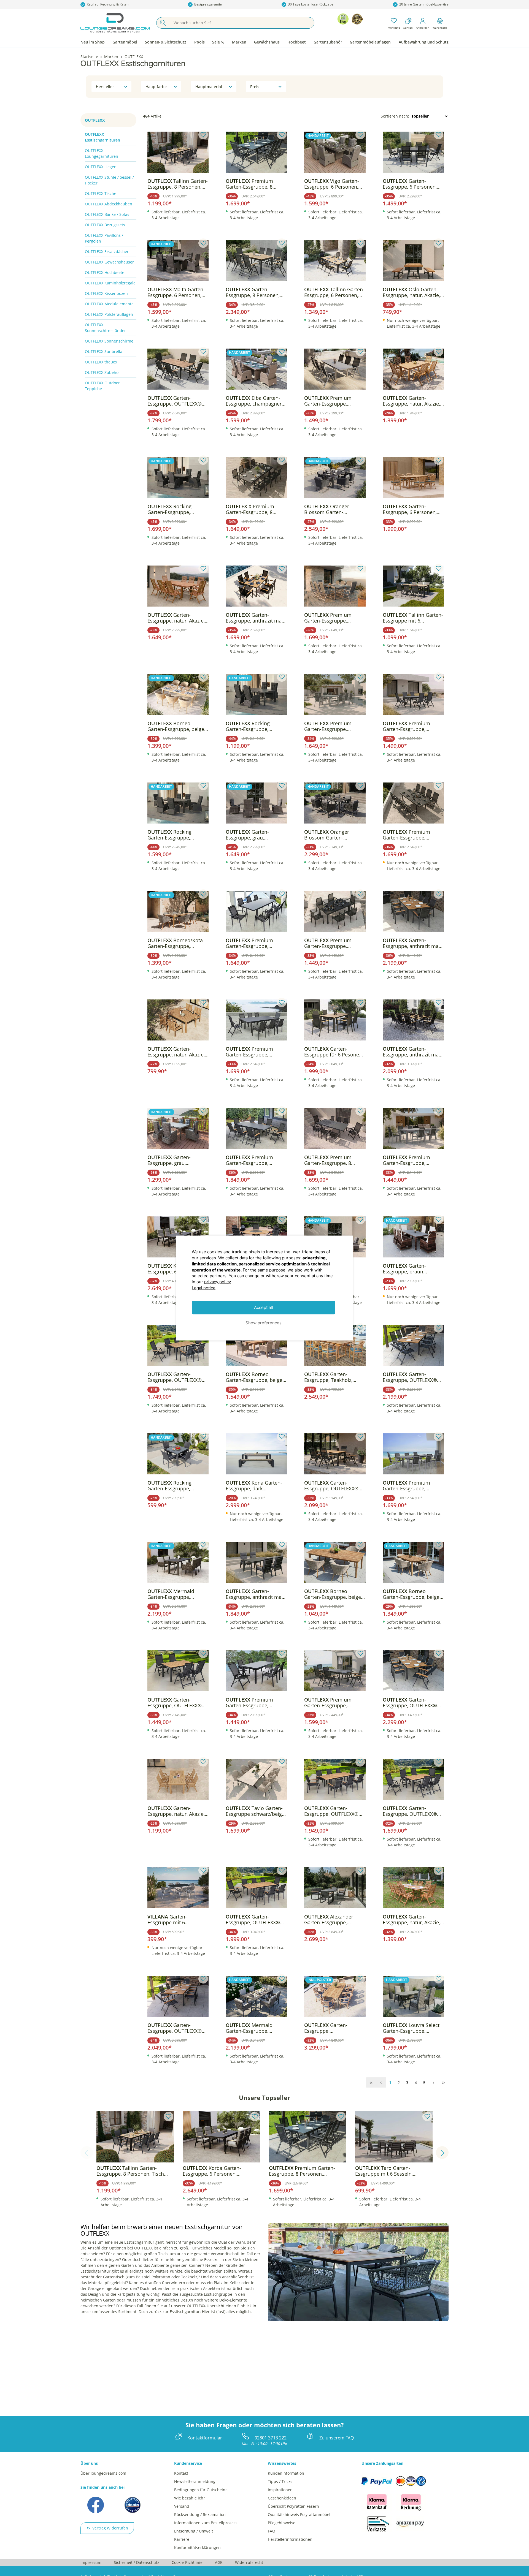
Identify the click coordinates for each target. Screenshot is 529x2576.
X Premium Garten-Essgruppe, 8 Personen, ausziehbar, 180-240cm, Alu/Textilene (255, 509)
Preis (255, 87)
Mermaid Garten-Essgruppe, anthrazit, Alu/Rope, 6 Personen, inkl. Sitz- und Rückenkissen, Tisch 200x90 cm (175, 1594)
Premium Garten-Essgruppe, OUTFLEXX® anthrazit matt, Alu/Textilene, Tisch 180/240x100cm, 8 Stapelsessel (255, 943)
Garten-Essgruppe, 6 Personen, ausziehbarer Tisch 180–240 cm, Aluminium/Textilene (411, 184)
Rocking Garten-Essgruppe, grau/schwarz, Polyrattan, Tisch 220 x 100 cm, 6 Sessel (177, 509)
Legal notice (204, 1288)
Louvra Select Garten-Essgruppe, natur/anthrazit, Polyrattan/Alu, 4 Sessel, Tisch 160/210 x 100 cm (411, 2028)
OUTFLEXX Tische (101, 193)
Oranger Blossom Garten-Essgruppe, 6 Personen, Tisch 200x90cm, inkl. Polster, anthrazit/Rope (331, 509)
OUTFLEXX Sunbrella (104, 351)
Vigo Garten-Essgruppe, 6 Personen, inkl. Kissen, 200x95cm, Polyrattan (332, 184)
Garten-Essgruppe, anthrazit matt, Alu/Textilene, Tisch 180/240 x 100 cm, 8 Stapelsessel (413, 943)
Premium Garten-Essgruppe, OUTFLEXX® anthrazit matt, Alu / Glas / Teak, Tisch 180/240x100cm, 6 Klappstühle (332, 1703)
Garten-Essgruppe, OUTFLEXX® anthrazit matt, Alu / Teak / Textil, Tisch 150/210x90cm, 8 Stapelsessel (335, 1811)
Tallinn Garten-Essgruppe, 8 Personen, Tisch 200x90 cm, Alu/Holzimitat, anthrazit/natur (178, 184)
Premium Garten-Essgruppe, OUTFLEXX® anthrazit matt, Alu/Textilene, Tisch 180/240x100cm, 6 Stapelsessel (333, 943)
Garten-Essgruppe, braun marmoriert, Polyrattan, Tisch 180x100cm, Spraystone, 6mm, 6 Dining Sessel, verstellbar (412, 1269)
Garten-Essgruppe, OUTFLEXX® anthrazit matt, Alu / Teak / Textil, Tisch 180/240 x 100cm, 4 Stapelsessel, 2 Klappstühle (178, 2028)
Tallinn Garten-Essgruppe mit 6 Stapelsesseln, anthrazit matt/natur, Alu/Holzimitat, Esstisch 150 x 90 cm (413, 618)
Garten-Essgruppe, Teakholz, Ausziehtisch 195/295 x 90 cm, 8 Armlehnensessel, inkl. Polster (334, 1377)
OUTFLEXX (95, 120)
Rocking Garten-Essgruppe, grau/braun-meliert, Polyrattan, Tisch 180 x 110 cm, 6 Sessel (173, 835)
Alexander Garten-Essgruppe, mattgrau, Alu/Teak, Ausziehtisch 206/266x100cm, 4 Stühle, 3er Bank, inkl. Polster (334, 1920)
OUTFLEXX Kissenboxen (106, 293)
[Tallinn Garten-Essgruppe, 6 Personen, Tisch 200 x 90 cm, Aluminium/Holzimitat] (335, 261)
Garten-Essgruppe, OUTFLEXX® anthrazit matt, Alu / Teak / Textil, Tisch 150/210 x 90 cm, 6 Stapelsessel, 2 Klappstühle (256, 1920)
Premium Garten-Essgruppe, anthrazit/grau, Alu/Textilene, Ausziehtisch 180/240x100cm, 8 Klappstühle (406, 835)
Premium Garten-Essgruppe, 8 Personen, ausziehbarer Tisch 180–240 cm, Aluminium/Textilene (253, 184)
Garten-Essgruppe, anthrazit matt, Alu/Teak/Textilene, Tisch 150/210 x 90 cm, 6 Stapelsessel (256, 618)
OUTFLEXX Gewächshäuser (109, 262)
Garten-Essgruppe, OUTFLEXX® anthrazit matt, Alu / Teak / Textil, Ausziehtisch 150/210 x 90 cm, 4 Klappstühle (178, 1703)
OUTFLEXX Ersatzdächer (107, 252)
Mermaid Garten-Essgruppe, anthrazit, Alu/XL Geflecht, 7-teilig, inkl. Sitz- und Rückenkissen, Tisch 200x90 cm (255, 2028)
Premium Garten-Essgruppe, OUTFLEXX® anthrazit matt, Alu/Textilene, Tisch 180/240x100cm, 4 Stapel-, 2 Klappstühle (256, 1703)
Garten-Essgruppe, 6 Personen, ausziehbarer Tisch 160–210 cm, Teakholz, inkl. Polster (411, 509)
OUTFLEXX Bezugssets (105, 225)
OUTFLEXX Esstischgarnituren (102, 137)
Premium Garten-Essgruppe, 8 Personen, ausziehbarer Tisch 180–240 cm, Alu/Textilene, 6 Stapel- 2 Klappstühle (333, 1160)
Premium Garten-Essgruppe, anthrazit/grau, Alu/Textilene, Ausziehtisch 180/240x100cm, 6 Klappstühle (406, 726)
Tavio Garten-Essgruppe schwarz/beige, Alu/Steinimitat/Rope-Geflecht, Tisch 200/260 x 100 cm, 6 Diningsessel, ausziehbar (256, 1811)
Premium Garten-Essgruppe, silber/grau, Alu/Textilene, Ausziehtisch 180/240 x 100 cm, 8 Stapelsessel (334, 726)
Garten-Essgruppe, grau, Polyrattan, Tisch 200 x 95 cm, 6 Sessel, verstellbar (255, 835)
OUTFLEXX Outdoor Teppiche (102, 386)
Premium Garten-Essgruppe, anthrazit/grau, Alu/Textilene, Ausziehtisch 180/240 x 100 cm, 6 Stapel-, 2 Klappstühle (252, 1052)
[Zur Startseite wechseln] (115, 23)
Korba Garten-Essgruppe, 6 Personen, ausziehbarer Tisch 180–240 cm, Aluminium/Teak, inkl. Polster (219, 2171)
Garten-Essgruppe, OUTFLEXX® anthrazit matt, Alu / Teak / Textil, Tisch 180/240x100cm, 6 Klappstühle (335, 1486)
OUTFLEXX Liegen (101, 167)
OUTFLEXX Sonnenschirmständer (105, 328)
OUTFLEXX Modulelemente (109, 304)
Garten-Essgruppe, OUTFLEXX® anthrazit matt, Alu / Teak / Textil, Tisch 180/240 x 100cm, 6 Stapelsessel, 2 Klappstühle (413, 1703)
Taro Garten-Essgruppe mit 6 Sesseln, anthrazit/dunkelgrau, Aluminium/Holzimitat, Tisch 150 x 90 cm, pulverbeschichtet (393, 2171)
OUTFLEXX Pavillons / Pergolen (104, 238)
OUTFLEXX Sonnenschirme (109, 341)
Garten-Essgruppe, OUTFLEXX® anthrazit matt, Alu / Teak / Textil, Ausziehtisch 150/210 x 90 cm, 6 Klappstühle (413, 1811)
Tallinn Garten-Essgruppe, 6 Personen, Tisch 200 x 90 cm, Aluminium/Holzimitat (334, 292)
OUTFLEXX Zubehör (102, 372)
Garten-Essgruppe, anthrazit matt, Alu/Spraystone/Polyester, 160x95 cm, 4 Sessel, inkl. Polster (256, 1594)
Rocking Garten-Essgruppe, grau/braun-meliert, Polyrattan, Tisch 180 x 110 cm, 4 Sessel (252, 726)
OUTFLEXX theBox (101, 362)
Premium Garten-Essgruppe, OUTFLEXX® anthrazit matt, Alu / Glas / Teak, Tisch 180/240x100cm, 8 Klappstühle (253, 1160)
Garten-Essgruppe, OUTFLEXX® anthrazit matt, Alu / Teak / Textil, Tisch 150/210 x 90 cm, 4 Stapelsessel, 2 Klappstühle (178, 1377)
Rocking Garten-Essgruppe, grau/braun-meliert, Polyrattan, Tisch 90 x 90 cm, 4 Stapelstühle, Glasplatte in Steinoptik (175, 1486)
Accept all (264, 1307)
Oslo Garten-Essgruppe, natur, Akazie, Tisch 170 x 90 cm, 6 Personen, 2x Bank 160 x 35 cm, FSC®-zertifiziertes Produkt (412, 292)
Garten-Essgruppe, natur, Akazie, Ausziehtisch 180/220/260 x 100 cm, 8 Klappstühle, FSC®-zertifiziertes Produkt (177, 618)
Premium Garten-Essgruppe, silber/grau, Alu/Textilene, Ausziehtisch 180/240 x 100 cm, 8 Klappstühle (334, 618)
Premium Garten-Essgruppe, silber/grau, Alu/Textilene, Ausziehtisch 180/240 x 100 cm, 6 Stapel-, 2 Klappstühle (412, 1486)
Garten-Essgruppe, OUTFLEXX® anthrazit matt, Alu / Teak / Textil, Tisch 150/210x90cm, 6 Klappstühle (178, 401)
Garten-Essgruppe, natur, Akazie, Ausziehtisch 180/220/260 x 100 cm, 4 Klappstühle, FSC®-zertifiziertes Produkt (177, 1811)
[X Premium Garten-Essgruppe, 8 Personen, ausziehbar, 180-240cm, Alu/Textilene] (256, 478)
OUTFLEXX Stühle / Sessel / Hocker (109, 180)
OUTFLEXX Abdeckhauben (109, 204)
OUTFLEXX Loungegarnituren (102, 153)
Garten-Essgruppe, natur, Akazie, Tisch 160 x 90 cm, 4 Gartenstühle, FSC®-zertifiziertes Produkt (176, 1052)
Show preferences (264, 1323)
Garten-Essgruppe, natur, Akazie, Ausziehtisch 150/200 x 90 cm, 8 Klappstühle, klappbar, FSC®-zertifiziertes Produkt (412, 1920)
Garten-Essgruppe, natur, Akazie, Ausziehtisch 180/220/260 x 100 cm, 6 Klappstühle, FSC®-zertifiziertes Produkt (412, 401)
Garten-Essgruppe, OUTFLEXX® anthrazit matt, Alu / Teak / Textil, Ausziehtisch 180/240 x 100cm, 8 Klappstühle (413, 1377)
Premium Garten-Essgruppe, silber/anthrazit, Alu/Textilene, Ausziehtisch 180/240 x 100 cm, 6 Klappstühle (330, 401)
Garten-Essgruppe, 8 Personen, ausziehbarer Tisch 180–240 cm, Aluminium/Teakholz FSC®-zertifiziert (253, 292)
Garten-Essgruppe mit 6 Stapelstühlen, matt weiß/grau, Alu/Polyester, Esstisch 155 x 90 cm (176, 1920)
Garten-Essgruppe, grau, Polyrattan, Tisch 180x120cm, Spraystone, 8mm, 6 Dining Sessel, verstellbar (175, 1160)
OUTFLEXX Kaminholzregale (110, 283)
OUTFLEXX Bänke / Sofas (107, 214)
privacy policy (218, 1282)
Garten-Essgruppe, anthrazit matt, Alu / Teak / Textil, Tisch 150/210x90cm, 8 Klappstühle (413, 1052)
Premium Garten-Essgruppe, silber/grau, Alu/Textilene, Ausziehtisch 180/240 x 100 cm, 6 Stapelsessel (412, 1160)
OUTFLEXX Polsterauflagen (109, 314)
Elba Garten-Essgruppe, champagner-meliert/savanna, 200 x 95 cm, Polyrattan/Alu (255, 401)
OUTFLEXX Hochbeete (105, 272)
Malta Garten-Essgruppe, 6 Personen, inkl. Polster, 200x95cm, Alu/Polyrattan (176, 292)
